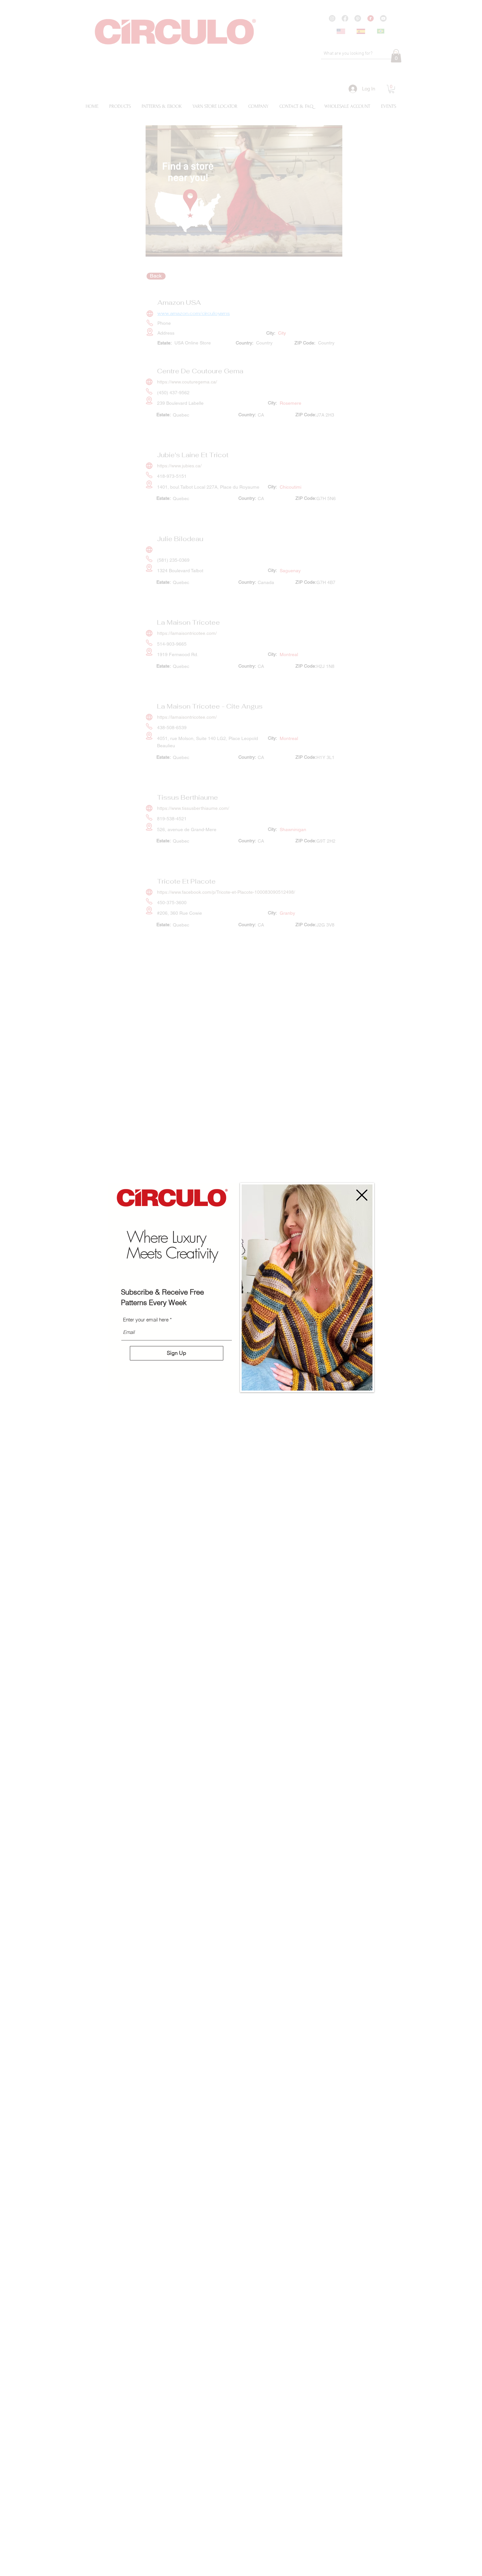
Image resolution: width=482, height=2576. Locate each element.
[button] (362, 1195)
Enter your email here (146, 1320)
